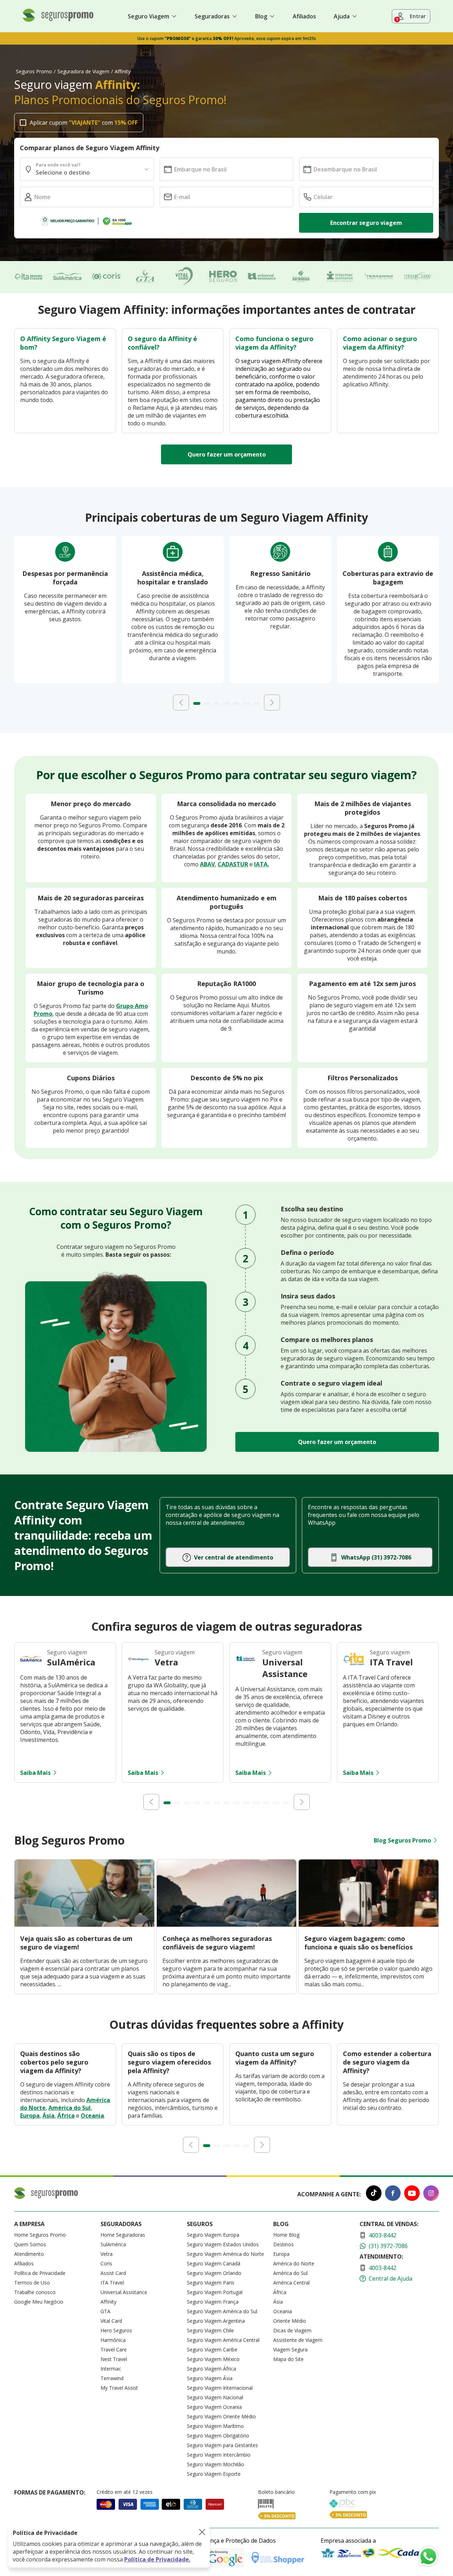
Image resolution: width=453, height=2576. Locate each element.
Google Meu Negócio (39, 2302)
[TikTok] (374, 2194)
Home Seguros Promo (40, 2235)
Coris (106, 2263)
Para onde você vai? (58, 165)
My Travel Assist (119, 2388)
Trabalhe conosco (35, 2292)
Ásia (48, 2116)
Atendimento (29, 2254)
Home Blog (286, 2235)
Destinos (283, 2244)
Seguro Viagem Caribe (212, 2349)
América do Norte (294, 2263)
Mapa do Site (288, 2359)
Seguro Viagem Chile (210, 2330)
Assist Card (113, 2273)
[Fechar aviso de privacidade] (202, 2533)
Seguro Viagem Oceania (214, 2407)
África (66, 2116)
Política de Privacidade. (157, 2559)
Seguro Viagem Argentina (216, 2321)
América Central (291, 2283)
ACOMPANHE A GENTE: (329, 2194)
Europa (30, 2116)
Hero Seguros (116, 2330)
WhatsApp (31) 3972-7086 (376, 1557)
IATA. (262, 864)
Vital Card (111, 2321)
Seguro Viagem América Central (223, 2340)
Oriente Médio (290, 2321)
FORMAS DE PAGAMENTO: (50, 2492)
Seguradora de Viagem (83, 71)
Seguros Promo (34, 71)
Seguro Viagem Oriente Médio (221, 2416)
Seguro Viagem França (213, 2302)
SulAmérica (113, 2244)
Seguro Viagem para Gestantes (222, 2445)
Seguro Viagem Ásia (210, 2378)
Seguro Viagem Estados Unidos (223, 2244)
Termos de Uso (32, 2283)
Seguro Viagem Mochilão (216, 2464)
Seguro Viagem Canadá (214, 2263)
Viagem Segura (290, 2349)
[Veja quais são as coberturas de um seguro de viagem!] (84, 1925)
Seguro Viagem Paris (211, 2283)
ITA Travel (112, 2283)
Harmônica (113, 2340)
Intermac (111, 2369)
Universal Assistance (124, 2292)
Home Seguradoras (123, 2235)
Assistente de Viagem (298, 2340)
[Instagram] (431, 2194)
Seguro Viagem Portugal (215, 2292)
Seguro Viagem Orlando (214, 2273)
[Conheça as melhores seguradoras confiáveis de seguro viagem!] (227, 1925)
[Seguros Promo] (58, 20)
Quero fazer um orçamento (227, 454)
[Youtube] (412, 2194)
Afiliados (304, 16)
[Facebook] (393, 2194)
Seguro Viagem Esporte (214, 2474)
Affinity (108, 2302)
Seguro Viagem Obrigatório (218, 2436)
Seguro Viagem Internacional (220, 2388)
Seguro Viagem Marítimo (215, 2426)
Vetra (107, 2254)
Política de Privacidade (40, 2273)
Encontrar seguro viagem (366, 223)
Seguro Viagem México (213, 2359)
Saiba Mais (35, 1773)
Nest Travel (114, 2359)
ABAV (207, 864)
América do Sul (70, 2108)
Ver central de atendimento (234, 1557)
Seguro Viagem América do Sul (222, 2311)
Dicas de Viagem (292, 2330)
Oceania (92, 2116)
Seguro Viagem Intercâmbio (219, 2455)
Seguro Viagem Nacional (215, 2397)
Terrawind (112, 2378)
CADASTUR (233, 864)
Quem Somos (30, 2244)
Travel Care (114, 2349)
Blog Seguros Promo (402, 1840)
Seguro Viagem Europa (213, 2235)
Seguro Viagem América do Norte (225, 2254)
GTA (105, 2311)
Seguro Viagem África (211, 2369)
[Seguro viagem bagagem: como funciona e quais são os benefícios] (369, 1925)
